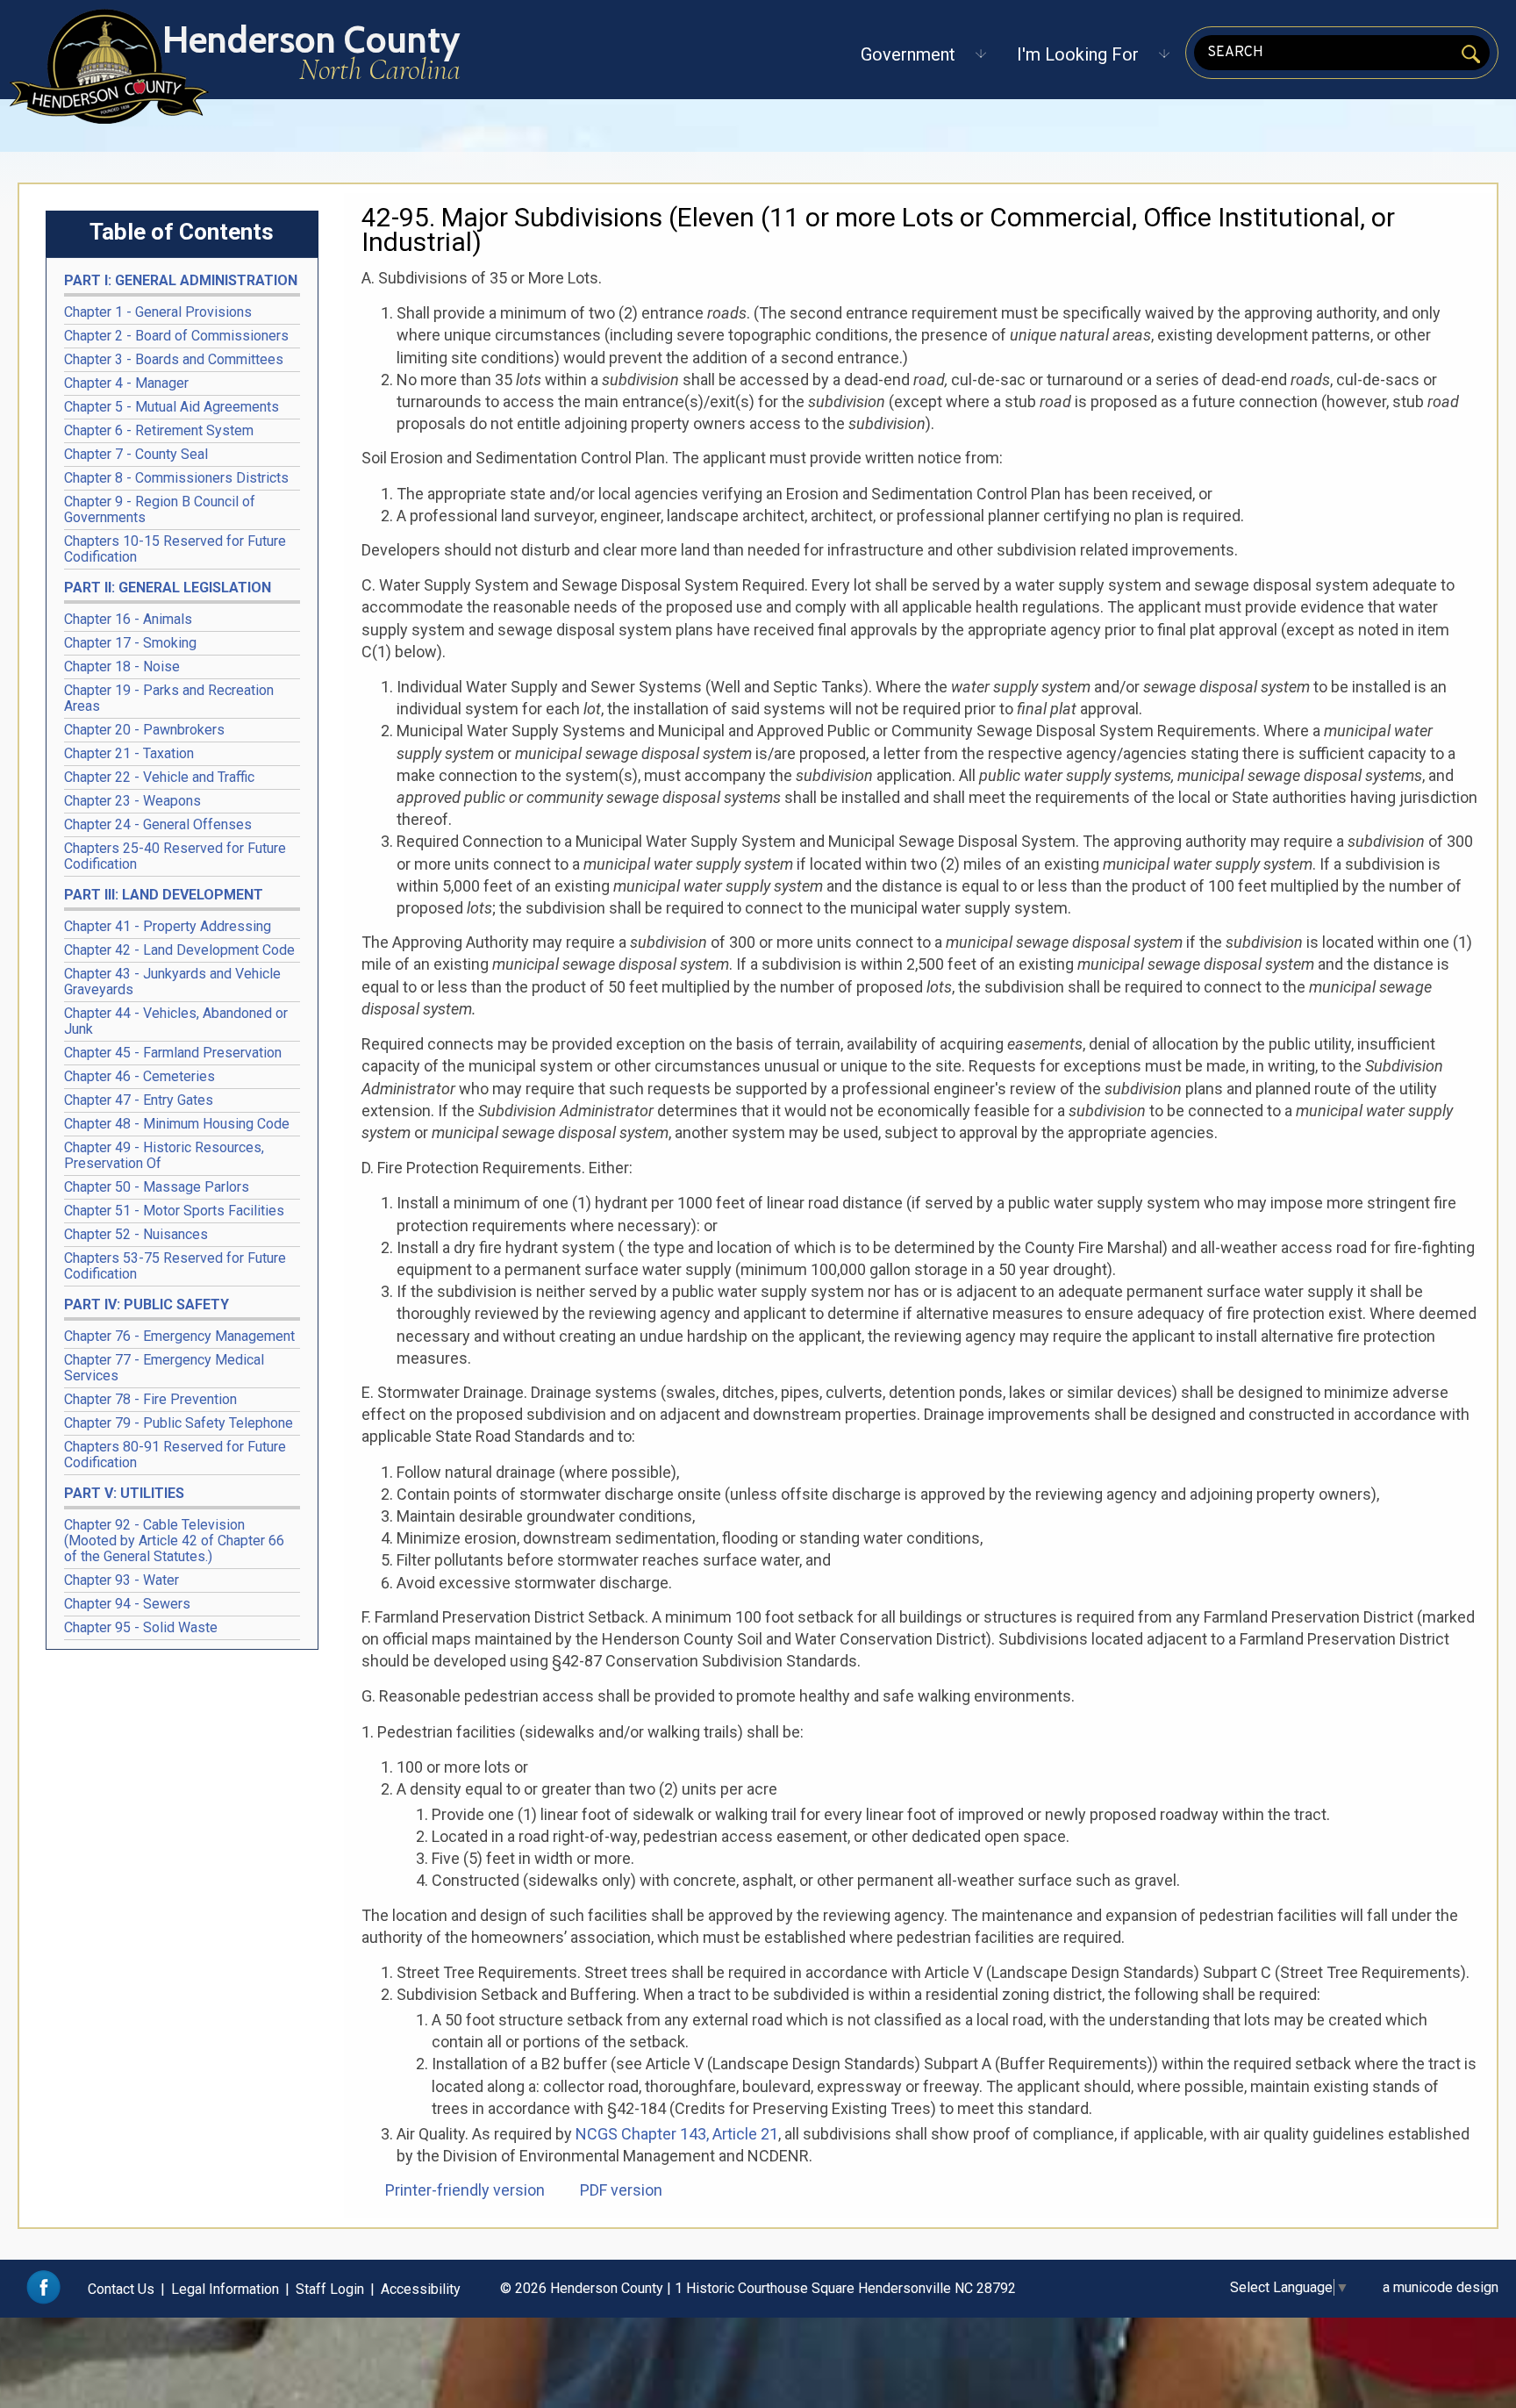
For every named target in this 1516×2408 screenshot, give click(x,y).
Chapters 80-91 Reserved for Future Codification (175, 1455)
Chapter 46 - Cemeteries (139, 1076)
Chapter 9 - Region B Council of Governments (160, 509)
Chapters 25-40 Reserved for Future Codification (175, 856)
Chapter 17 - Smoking (130, 643)
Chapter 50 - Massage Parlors (157, 1187)
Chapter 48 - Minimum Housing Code (177, 1124)
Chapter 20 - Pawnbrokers (144, 730)
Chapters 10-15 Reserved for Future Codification (175, 549)
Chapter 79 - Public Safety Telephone (179, 1423)
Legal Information (225, 2289)
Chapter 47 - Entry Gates (139, 1100)
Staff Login (330, 2289)
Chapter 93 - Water (122, 1580)
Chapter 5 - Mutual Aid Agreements (172, 407)
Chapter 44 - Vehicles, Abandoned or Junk (176, 1021)
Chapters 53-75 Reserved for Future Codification (175, 1266)
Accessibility (421, 2289)
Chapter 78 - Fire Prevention (150, 1399)
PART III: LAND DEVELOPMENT (164, 895)
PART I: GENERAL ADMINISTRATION (181, 280)
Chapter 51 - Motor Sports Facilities (174, 1211)
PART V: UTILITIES (124, 1493)
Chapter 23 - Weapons (132, 801)
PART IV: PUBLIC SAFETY (147, 1304)
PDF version (621, 2190)
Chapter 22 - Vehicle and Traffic (159, 777)
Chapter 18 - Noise (122, 666)
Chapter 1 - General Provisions (158, 312)
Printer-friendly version (465, 2190)
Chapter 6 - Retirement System (159, 430)
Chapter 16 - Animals (128, 619)
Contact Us (121, 2289)
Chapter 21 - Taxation (129, 753)
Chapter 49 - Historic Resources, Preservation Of (164, 1155)
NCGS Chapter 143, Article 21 (677, 2134)
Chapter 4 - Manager (126, 383)
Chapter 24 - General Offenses (158, 824)
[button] (908, 54)
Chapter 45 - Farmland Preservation (173, 1053)
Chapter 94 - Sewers (127, 1604)
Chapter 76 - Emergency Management (179, 1336)
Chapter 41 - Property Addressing (168, 926)
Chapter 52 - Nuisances (136, 1234)
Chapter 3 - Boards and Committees (174, 359)
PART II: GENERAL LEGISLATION (168, 588)
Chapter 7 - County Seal (136, 454)
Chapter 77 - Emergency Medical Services (164, 1368)
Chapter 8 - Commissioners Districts (176, 478)
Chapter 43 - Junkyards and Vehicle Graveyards (172, 982)
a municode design (1441, 2287)
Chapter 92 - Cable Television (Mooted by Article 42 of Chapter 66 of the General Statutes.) (174, 1541)
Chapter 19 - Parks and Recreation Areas (169, 698)
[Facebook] (43, 2300)
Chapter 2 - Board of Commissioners (176, 336)
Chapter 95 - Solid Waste (141, 1627)
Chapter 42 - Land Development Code (179, 950)
